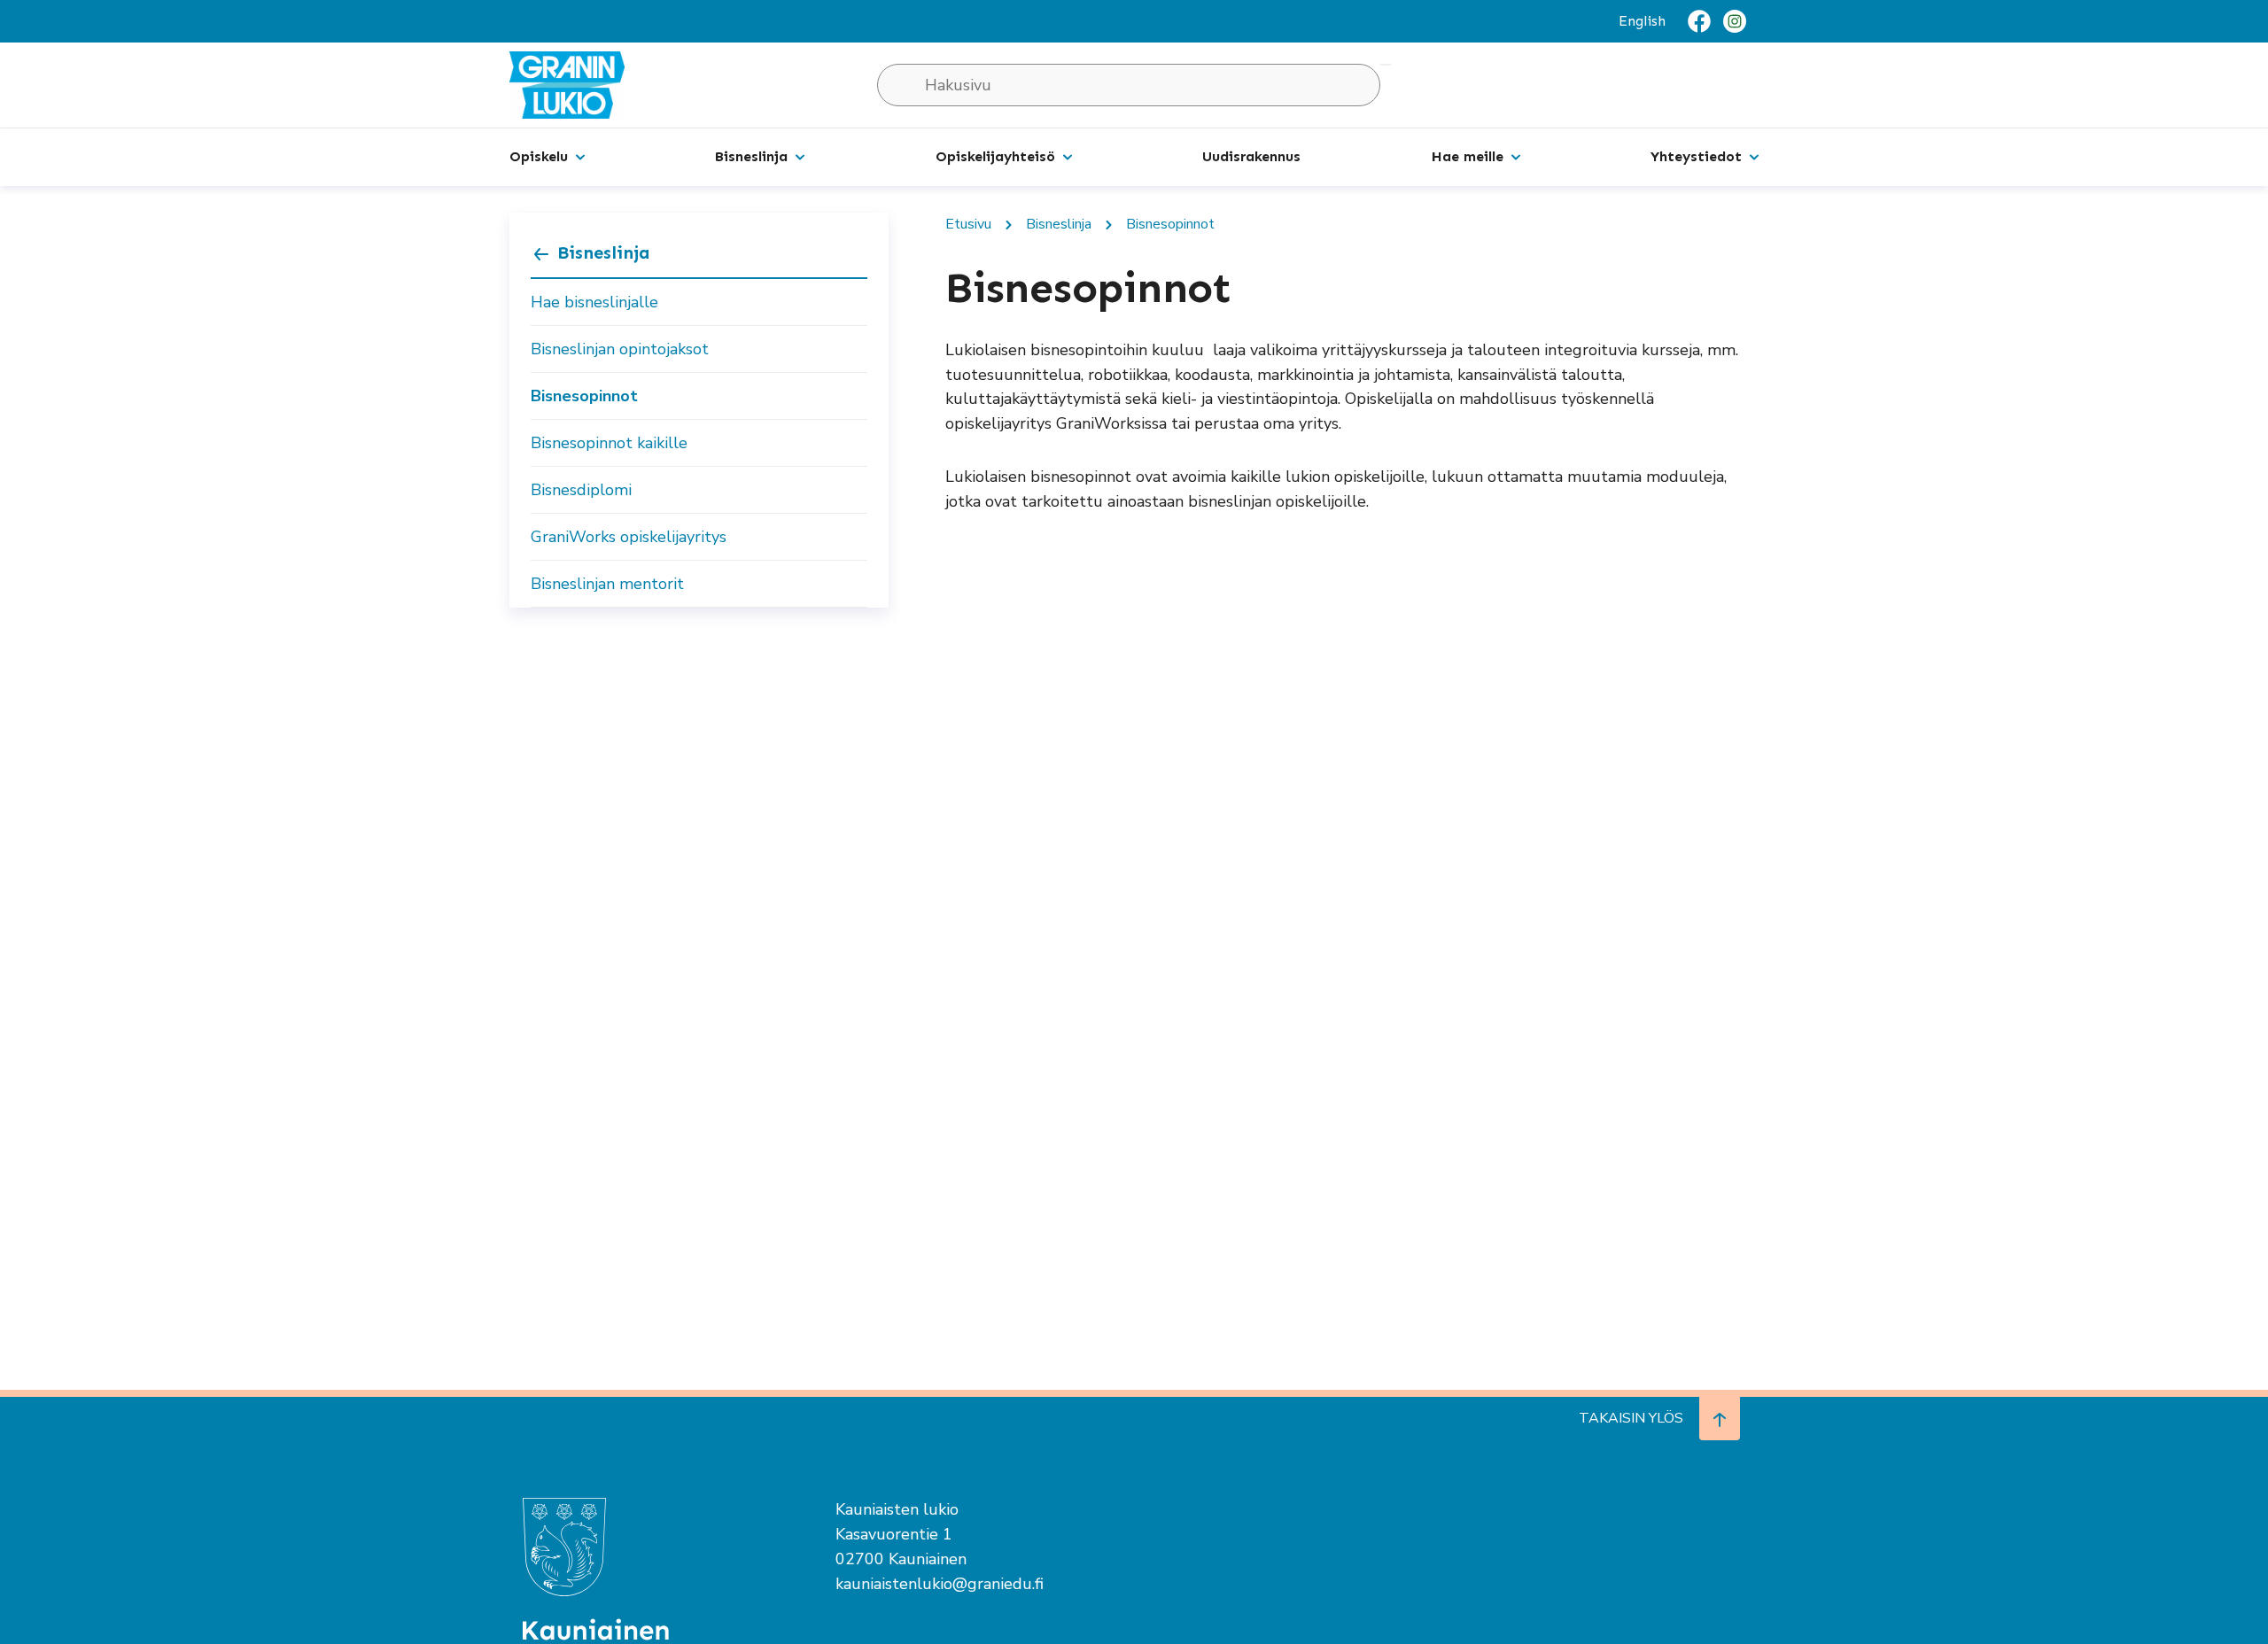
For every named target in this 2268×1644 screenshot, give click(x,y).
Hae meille (1468, 156)
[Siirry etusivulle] (567, 84)
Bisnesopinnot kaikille (609, 443)
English (1642, 21)
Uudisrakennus (1251, 156)
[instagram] (1735, 21)
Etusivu (968, 224)
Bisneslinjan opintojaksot (620, 349)
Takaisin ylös (1631, 1418)
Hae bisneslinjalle (594, 302)
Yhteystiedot (1696, 156)
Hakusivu (1386, 65)
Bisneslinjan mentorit (607, 584)
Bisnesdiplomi (581, 490)
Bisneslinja (751, 156)
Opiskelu (539, 156)
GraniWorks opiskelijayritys (629, 537)
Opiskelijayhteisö (995, 156)
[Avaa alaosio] (580, 156)
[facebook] (1699, 21)
